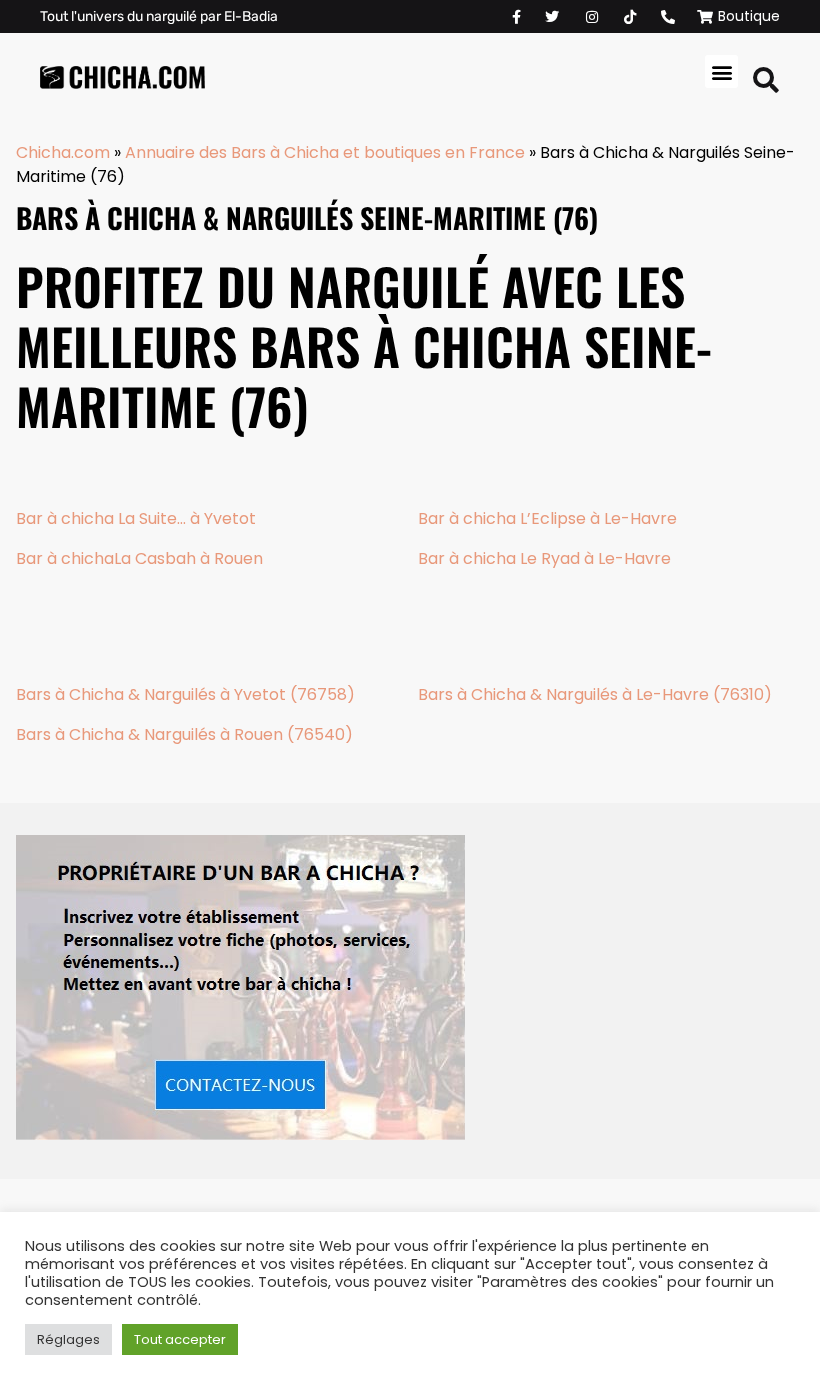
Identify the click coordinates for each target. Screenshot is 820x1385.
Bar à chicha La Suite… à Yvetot (136, 518)
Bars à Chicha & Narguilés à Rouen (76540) (184, 734)
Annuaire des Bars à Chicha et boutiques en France (325, 152)
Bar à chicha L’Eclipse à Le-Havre (547, 518)
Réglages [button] (68, 1339)
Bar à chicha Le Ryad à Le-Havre (544, 558)
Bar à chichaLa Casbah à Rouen (139, 558)
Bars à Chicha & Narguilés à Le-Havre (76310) (595, 694)
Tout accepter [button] (180, 1339)
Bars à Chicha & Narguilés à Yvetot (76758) (185, 694)
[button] (721, 71)
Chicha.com (63, 152)
